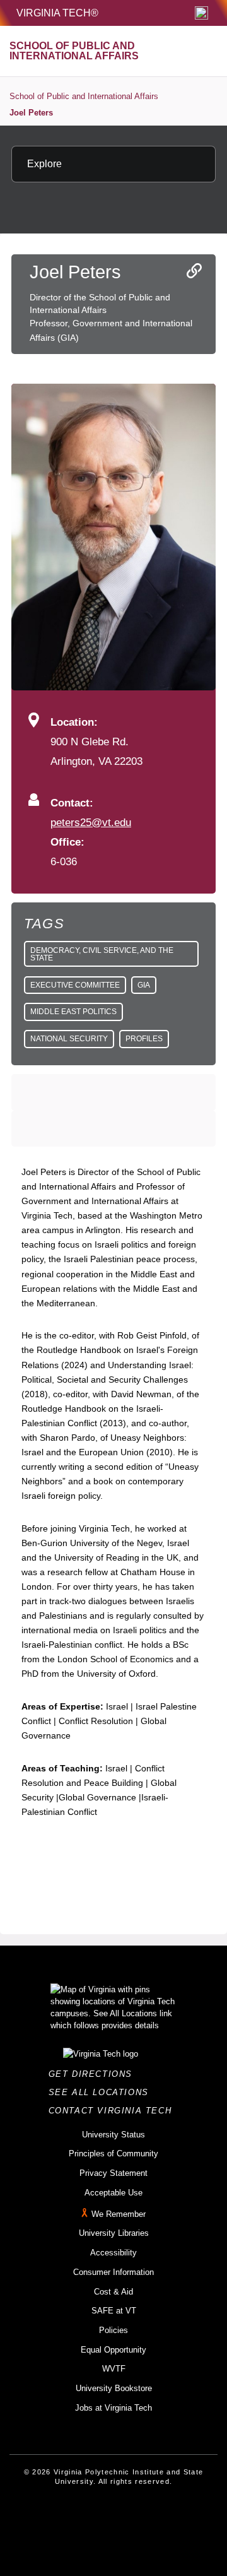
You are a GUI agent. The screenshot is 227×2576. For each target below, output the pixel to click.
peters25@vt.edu (91, 822)
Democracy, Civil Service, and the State (102, 954)
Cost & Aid (113, 2292)
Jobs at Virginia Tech (113, 2408)
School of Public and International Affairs (84, 96)
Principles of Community (113, 2154)
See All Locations (102, 2092)
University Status (113, 2135)
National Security (69, 1039)
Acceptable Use (113, 2193)
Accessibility (113, 2253)
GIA (144, 985)
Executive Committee (75, 985)
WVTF (114, 2369)
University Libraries (114, 2233)
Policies (113, 2330)
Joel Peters (31, 113)
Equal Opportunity (113, 2350)
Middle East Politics (73, 1012)
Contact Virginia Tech (114, 2111)
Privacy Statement (113, 2173)
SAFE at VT (114, 2311)
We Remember (119, 2214)
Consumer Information (113, 2272)
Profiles (144, 1039)
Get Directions (94, 2074)
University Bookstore (114, 2388)
